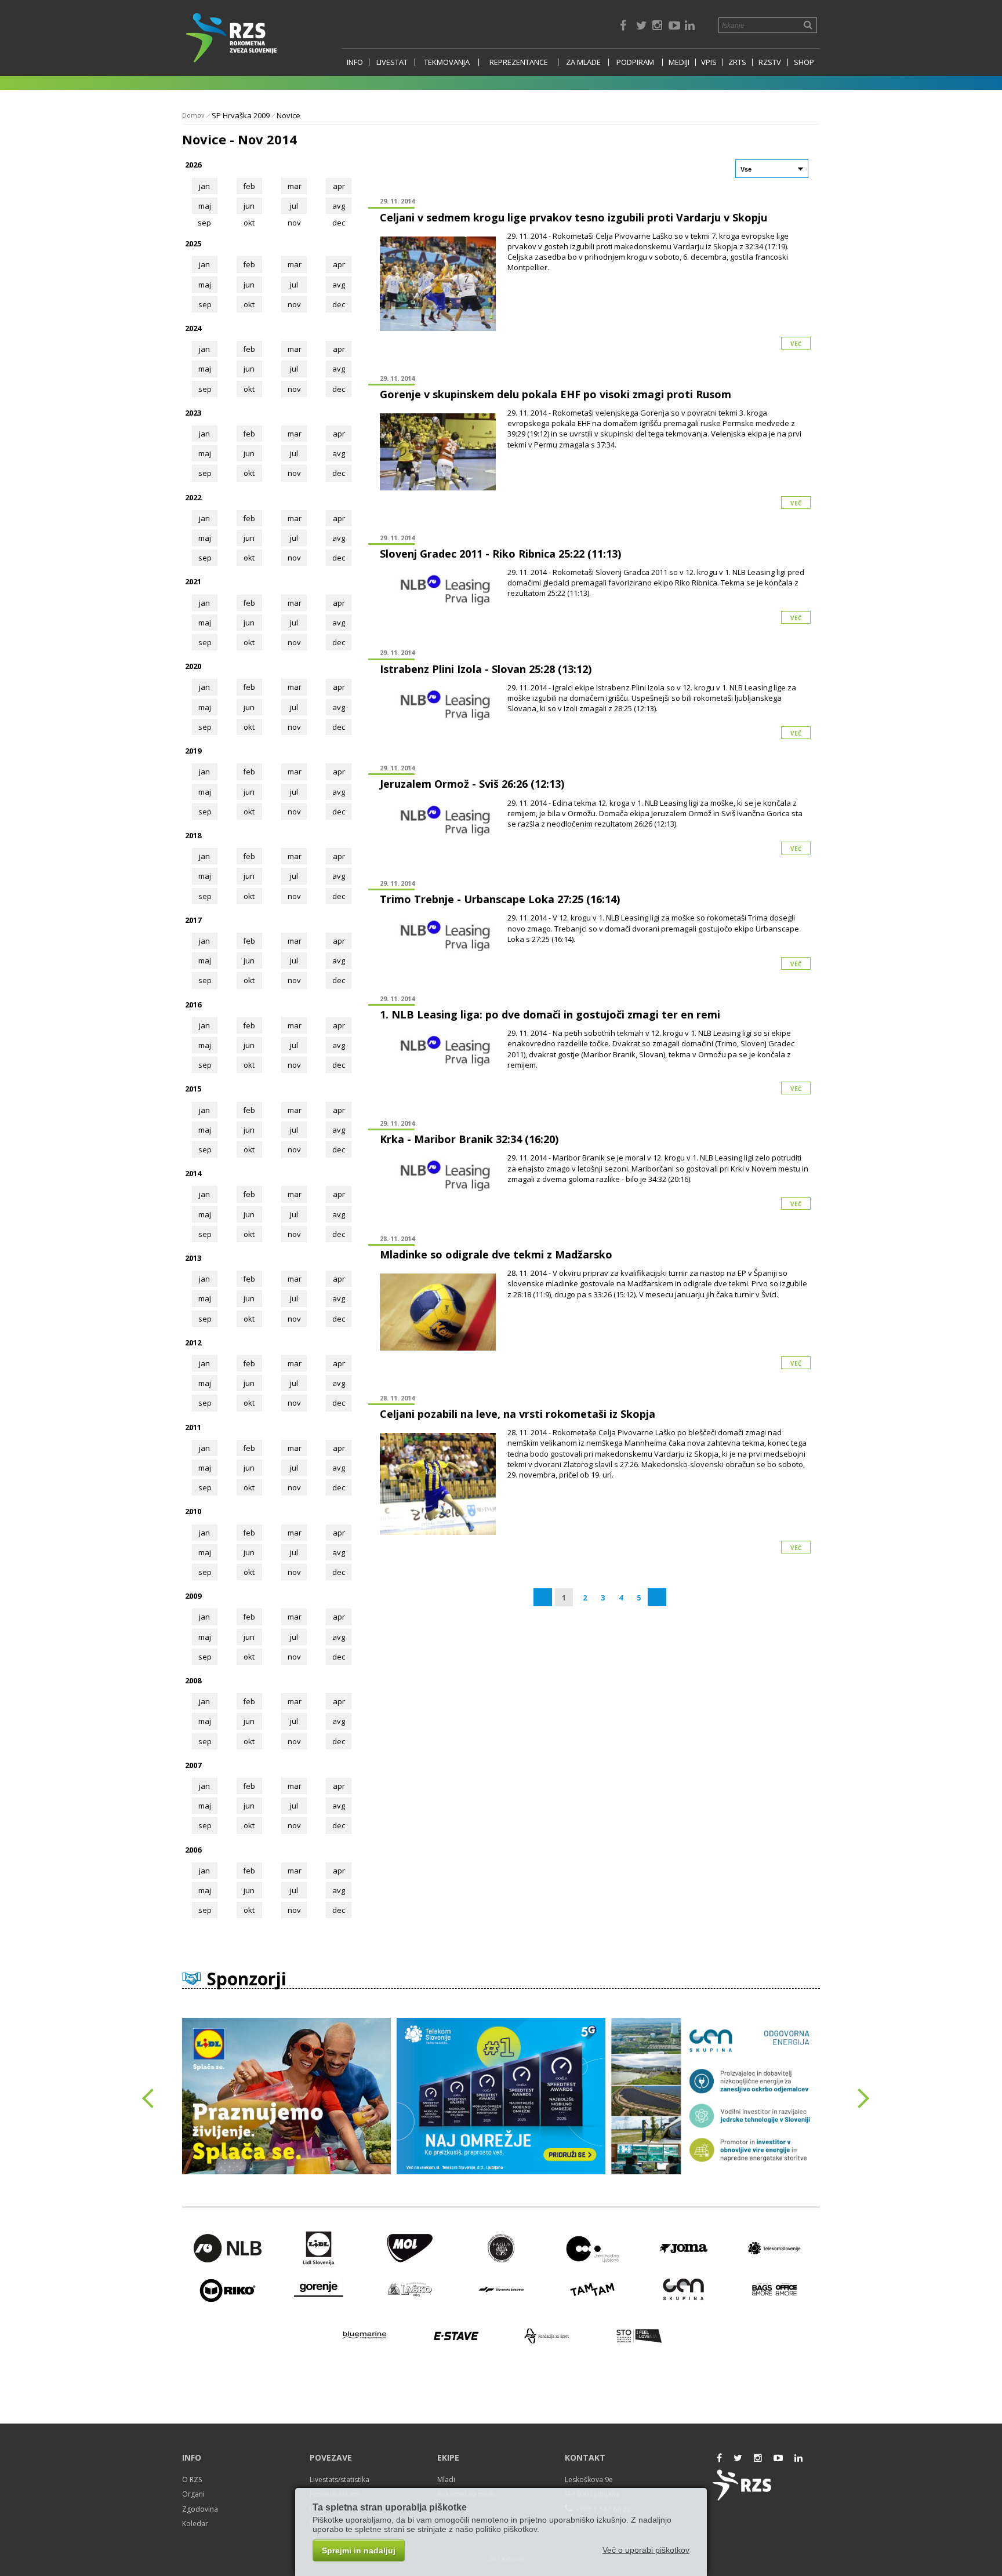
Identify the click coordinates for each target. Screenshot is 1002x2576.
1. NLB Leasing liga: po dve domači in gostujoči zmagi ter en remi (550, 1014)
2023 (193, 413)
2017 (193, 920)
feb (249, 186)
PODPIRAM (635, 62)
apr (339, 186)
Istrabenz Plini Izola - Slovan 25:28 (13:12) (486, 669)
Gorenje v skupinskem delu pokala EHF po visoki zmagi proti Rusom (556, 394)
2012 (193, 1342)
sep (205, 304)
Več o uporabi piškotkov (646, 2550)
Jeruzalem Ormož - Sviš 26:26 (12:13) (472, 784)
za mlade (583, 62)
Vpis (709, 62)
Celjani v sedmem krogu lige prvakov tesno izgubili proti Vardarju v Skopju (573, 217)
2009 (193, 1596)
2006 (193, 1850)
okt (249, 304)
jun (249, 206)
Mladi (446, 2479)
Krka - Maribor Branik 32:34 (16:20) (469, 1139)
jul (294, 206)
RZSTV (770, 62)
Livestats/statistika (340, 2479)
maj (205, 206)
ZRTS (737, 62)
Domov (193, 115)
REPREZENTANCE (519, 62)
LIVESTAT (392, 62)
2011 (193, 1427)
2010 (193, 1511)
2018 (193, 835)
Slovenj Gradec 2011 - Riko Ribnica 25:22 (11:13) (500, 554)
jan (204, 186)
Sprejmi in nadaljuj (359, 2550)
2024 (193, 328)
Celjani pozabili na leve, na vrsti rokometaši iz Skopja (518, 1414)
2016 (193, 1005)
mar (295, 186)
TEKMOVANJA (447, 62)
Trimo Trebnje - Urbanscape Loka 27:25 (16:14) (500, 899)
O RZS (192, 2479)
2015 (193, 1089)
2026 (193, 165)
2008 (193, 1680)
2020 (193, 666)
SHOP (804, 62)
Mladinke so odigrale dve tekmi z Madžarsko (496, 1254)
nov (294, 304)
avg (339, 206)
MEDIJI (679, 62)
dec (339, 304)
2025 (193, 243)
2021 (193, 581)
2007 (193, 1765)
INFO (355, 62)
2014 (193, 1173)
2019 (193, 751)
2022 (193, 497)
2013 (193, 1258)
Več (796, 344)
